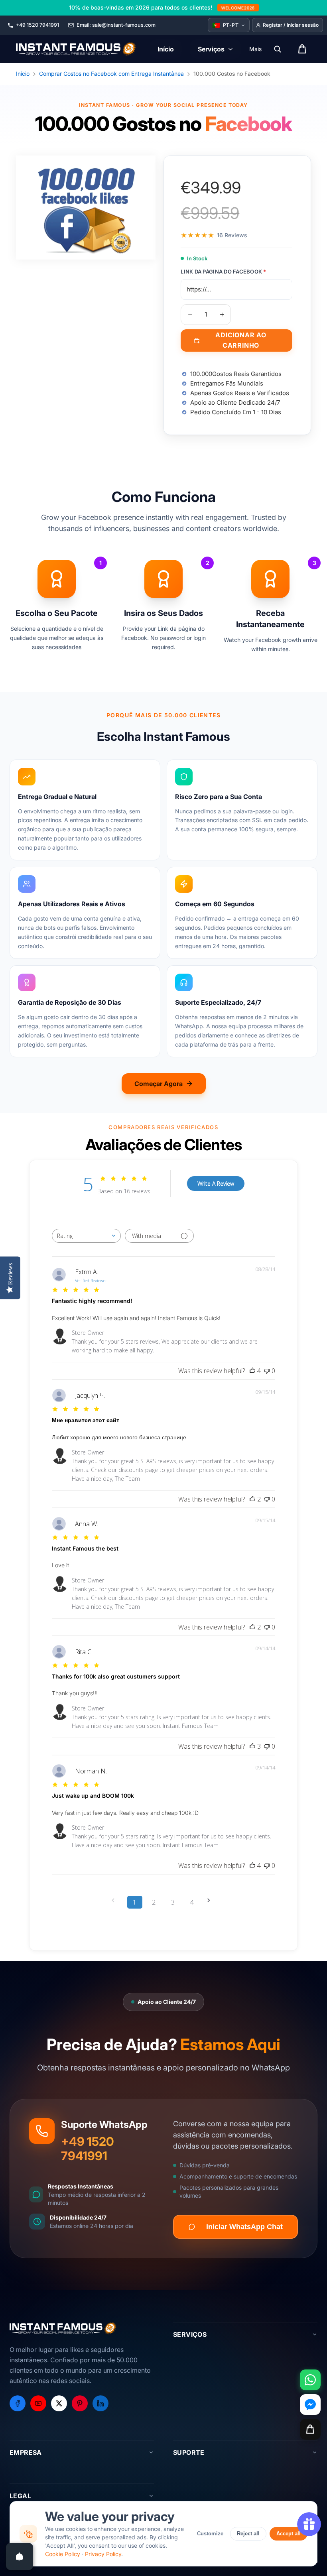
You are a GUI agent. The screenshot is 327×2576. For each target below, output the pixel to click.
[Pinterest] (80, 2403)
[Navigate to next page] (211, 1900)
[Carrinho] (310, 2429)
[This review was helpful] (252, 1371)
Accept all (289, 2534)
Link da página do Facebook (223, 272)
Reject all (248, 2534)
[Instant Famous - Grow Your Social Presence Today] (76, 49)
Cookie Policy (63, 2554)
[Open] (20, 2556)
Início (23, 74)
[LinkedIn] (100, 2403)
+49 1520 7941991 (88, 2149)
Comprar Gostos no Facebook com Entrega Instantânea (111, 74)
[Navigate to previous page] (116, 1900)
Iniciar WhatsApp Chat (244, 2227)
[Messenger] (310, 2405)
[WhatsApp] (310, 2380)
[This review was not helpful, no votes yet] (267, 1371)
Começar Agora (159, 1084)
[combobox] (86, 1236)
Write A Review (216, 1184)
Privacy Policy (103, 2554)
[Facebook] (18, 2403)
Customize (210, 2534)
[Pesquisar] (278, 49)
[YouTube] (38, 2403)
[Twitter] (59, 2403)
